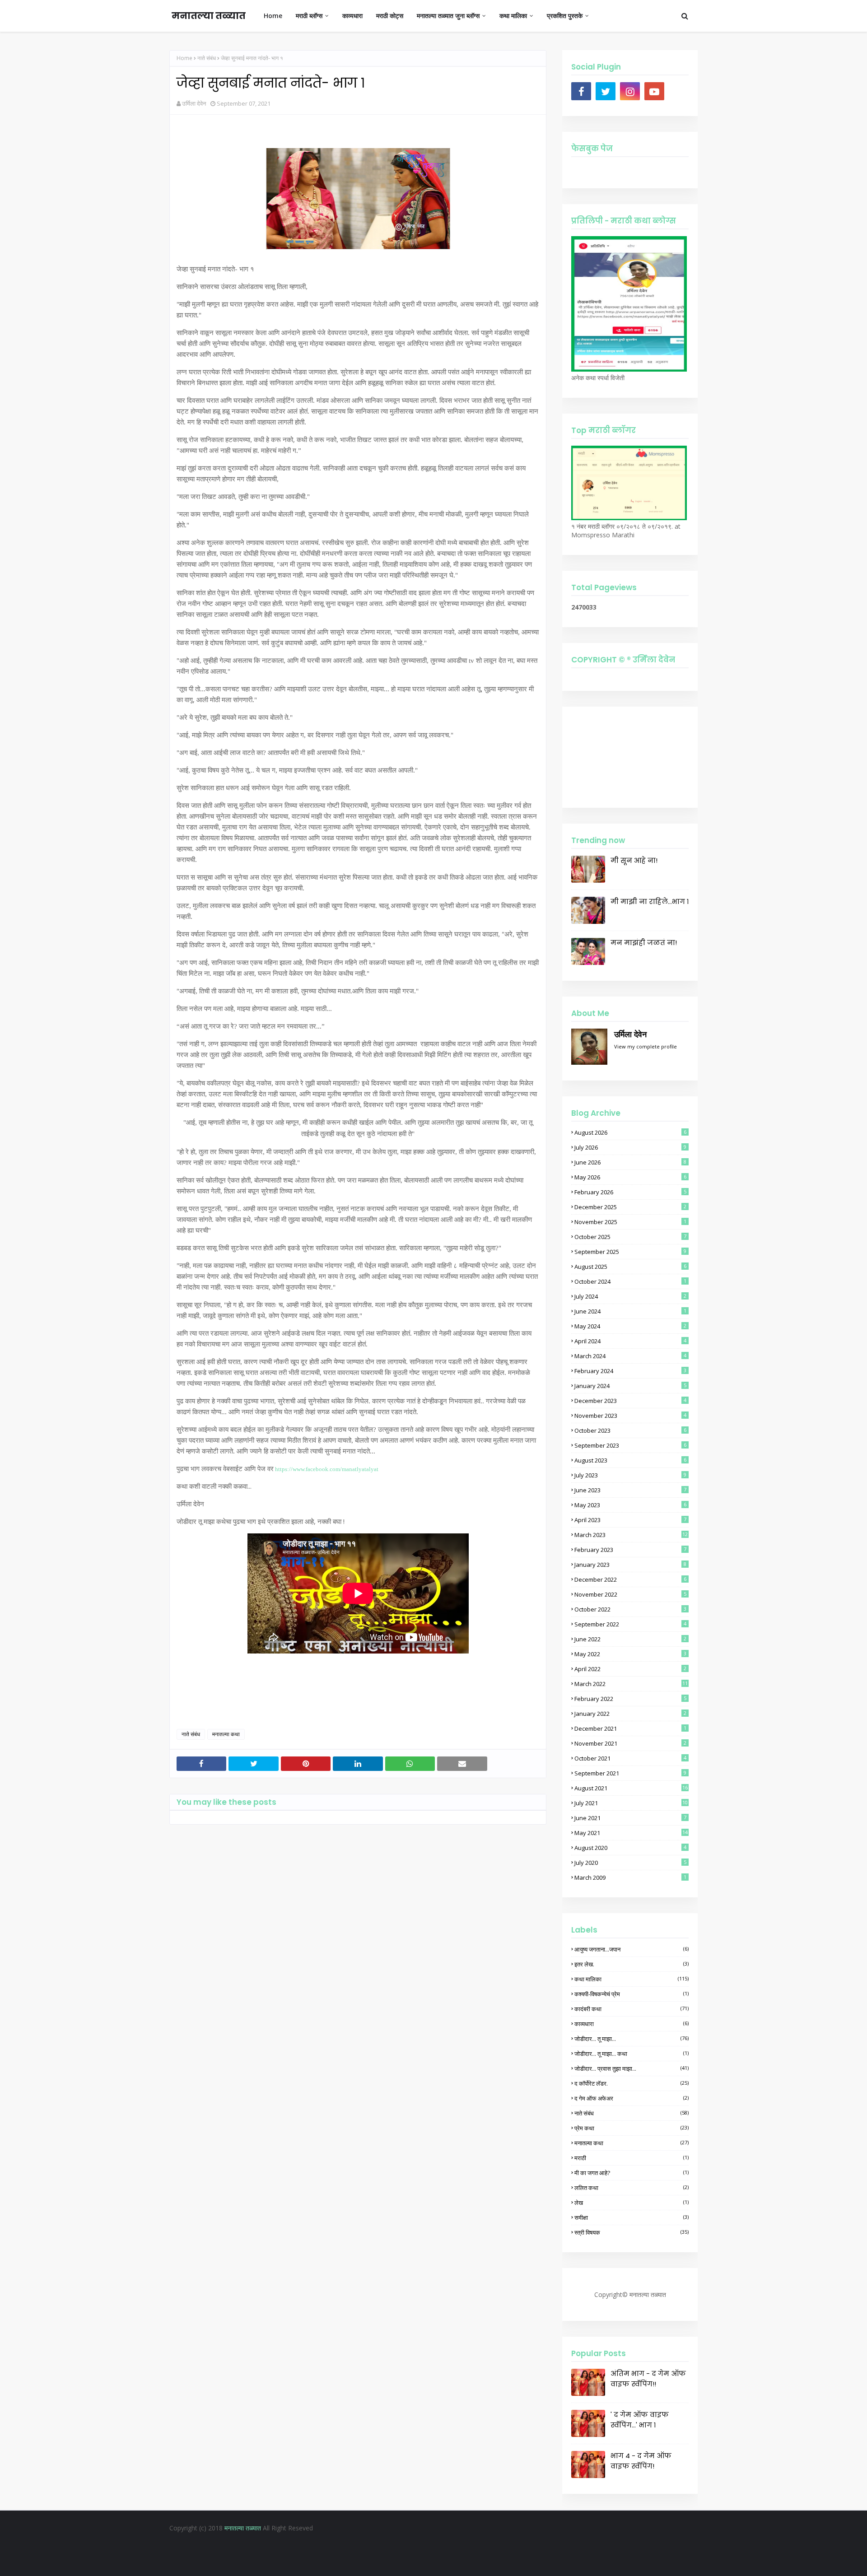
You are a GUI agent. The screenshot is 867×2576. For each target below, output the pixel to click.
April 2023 (630, 1520)
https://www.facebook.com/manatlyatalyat (327, 1469)
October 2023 (630, 1430)
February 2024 (630, 1371)
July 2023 (630, 1475)
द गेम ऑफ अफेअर (632, 2098)
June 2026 (630, 1162)
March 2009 (630, 1877)
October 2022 (630, 1609)
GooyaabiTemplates (507, 2562)
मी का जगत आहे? (632, 2173)
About (429, 2546)
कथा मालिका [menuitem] (513, 16)
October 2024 (630, 1281)
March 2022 (631, 1684)
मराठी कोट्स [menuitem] (390, 16)
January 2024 (630, 1386)
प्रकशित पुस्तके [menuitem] (565, 16)
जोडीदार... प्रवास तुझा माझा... (632, 2068)
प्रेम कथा (632, 2128)
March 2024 (630, 1356)
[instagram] (630, 91)
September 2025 (630, 1252)
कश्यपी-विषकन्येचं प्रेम (632, 1994)
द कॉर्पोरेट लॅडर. (632, 2083)
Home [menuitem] (273, 16)
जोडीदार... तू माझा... (632, 2039)
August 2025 (630, 1267)
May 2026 (630, 1177)
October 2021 (630, 1758)
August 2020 (630, 1848)
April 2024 (630, 1341)
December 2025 (630, 1207)
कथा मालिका (632, 1979)
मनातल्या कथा (226, 1734)
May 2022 (630, 1654)
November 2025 (630, 1222)
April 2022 (630, 1669)
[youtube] (654, 91)
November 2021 (630, 1743)
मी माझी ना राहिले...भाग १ (650, 901)
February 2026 (630, 1192)
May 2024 (630, 1326)
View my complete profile (646, 1046)
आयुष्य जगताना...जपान (632, 1949)
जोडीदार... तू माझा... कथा (632, 2054)
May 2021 (631, 1833)
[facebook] (581, 91)
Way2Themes (410, 2562)
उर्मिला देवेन (194, 103)
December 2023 (630, 1401)
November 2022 (630, 1594)
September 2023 (630, 1445)
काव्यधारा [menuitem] (352, 16)
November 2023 (630, 1416)
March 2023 (631, 1535)
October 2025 (630, 1237)
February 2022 (630, 1699)
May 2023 (630, 1505)
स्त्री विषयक (632, 2232)
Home (184, 58)
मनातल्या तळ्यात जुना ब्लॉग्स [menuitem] (448, 16)
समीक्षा (632, 2217)
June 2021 (630, 1818)
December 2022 (630, 1579)
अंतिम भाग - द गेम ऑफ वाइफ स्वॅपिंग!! (648, 2379)
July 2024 (630, 1296)
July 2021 (631, 1803)
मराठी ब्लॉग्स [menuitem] (309, 16)
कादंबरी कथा (632, 2009)
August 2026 (630, 1132)
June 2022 (630, 1639)
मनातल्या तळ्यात (209, 16)
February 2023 (630, 1550)
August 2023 (630, 1460)
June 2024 (630, 1311)
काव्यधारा (632, 2024)
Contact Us (463, 2546)
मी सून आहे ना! (634, 860)
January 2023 (630, 1565)
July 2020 (630, 1863)
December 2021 (630, 1728)
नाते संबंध (207, 58)
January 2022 (630, 1714)
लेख (632, 2203)
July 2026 (630, 1147)
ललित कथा (632, 2188)
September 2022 (630, 1624)
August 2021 (631, 1788)
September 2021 (630, 1773)
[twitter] (606, 91)
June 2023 (630, 1490)
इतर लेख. (632, 1964)
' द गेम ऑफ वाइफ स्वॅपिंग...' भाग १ (640, 2420)
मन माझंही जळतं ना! (644, 943)
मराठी (632, 2158)
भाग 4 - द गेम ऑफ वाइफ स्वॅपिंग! (641, 2461)
